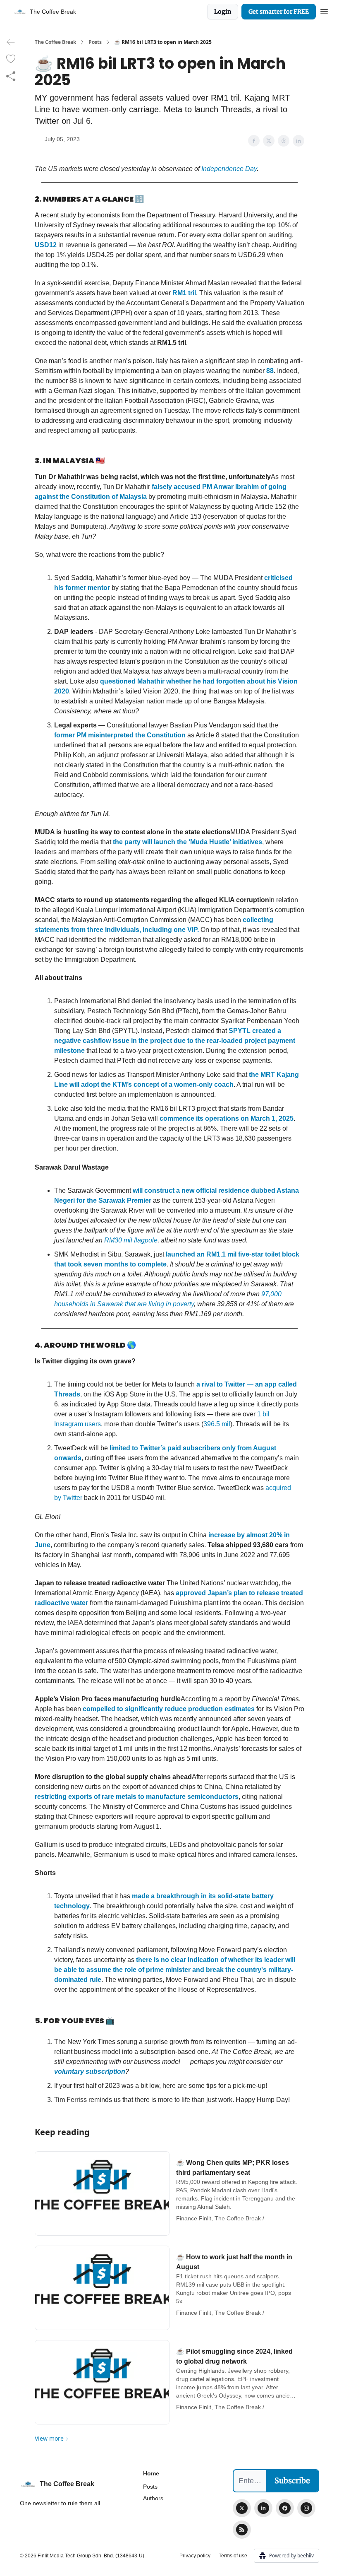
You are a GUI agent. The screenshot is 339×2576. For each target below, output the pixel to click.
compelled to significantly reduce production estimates (169, 1709)
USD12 (46, 245)
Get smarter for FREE (279, 12)
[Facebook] (285, 2508)
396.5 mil (217, 1424)
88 (270, 371)
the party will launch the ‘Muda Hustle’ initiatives (187, 842)
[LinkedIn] (263, 2508)
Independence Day (229, 169)
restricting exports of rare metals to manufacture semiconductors (137, 1797)
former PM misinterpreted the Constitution (120, 735)
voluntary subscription (90, 2072)
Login (223, 12)
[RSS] (242, 2530)
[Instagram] (306, 2508)
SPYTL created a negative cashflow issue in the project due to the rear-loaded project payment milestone (175, 1041)
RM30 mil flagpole (131, 1240)
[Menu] (324, 10)
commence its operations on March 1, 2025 (227, 1118)
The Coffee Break (55, 42)
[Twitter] (242, 2508)
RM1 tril (184, 293)
